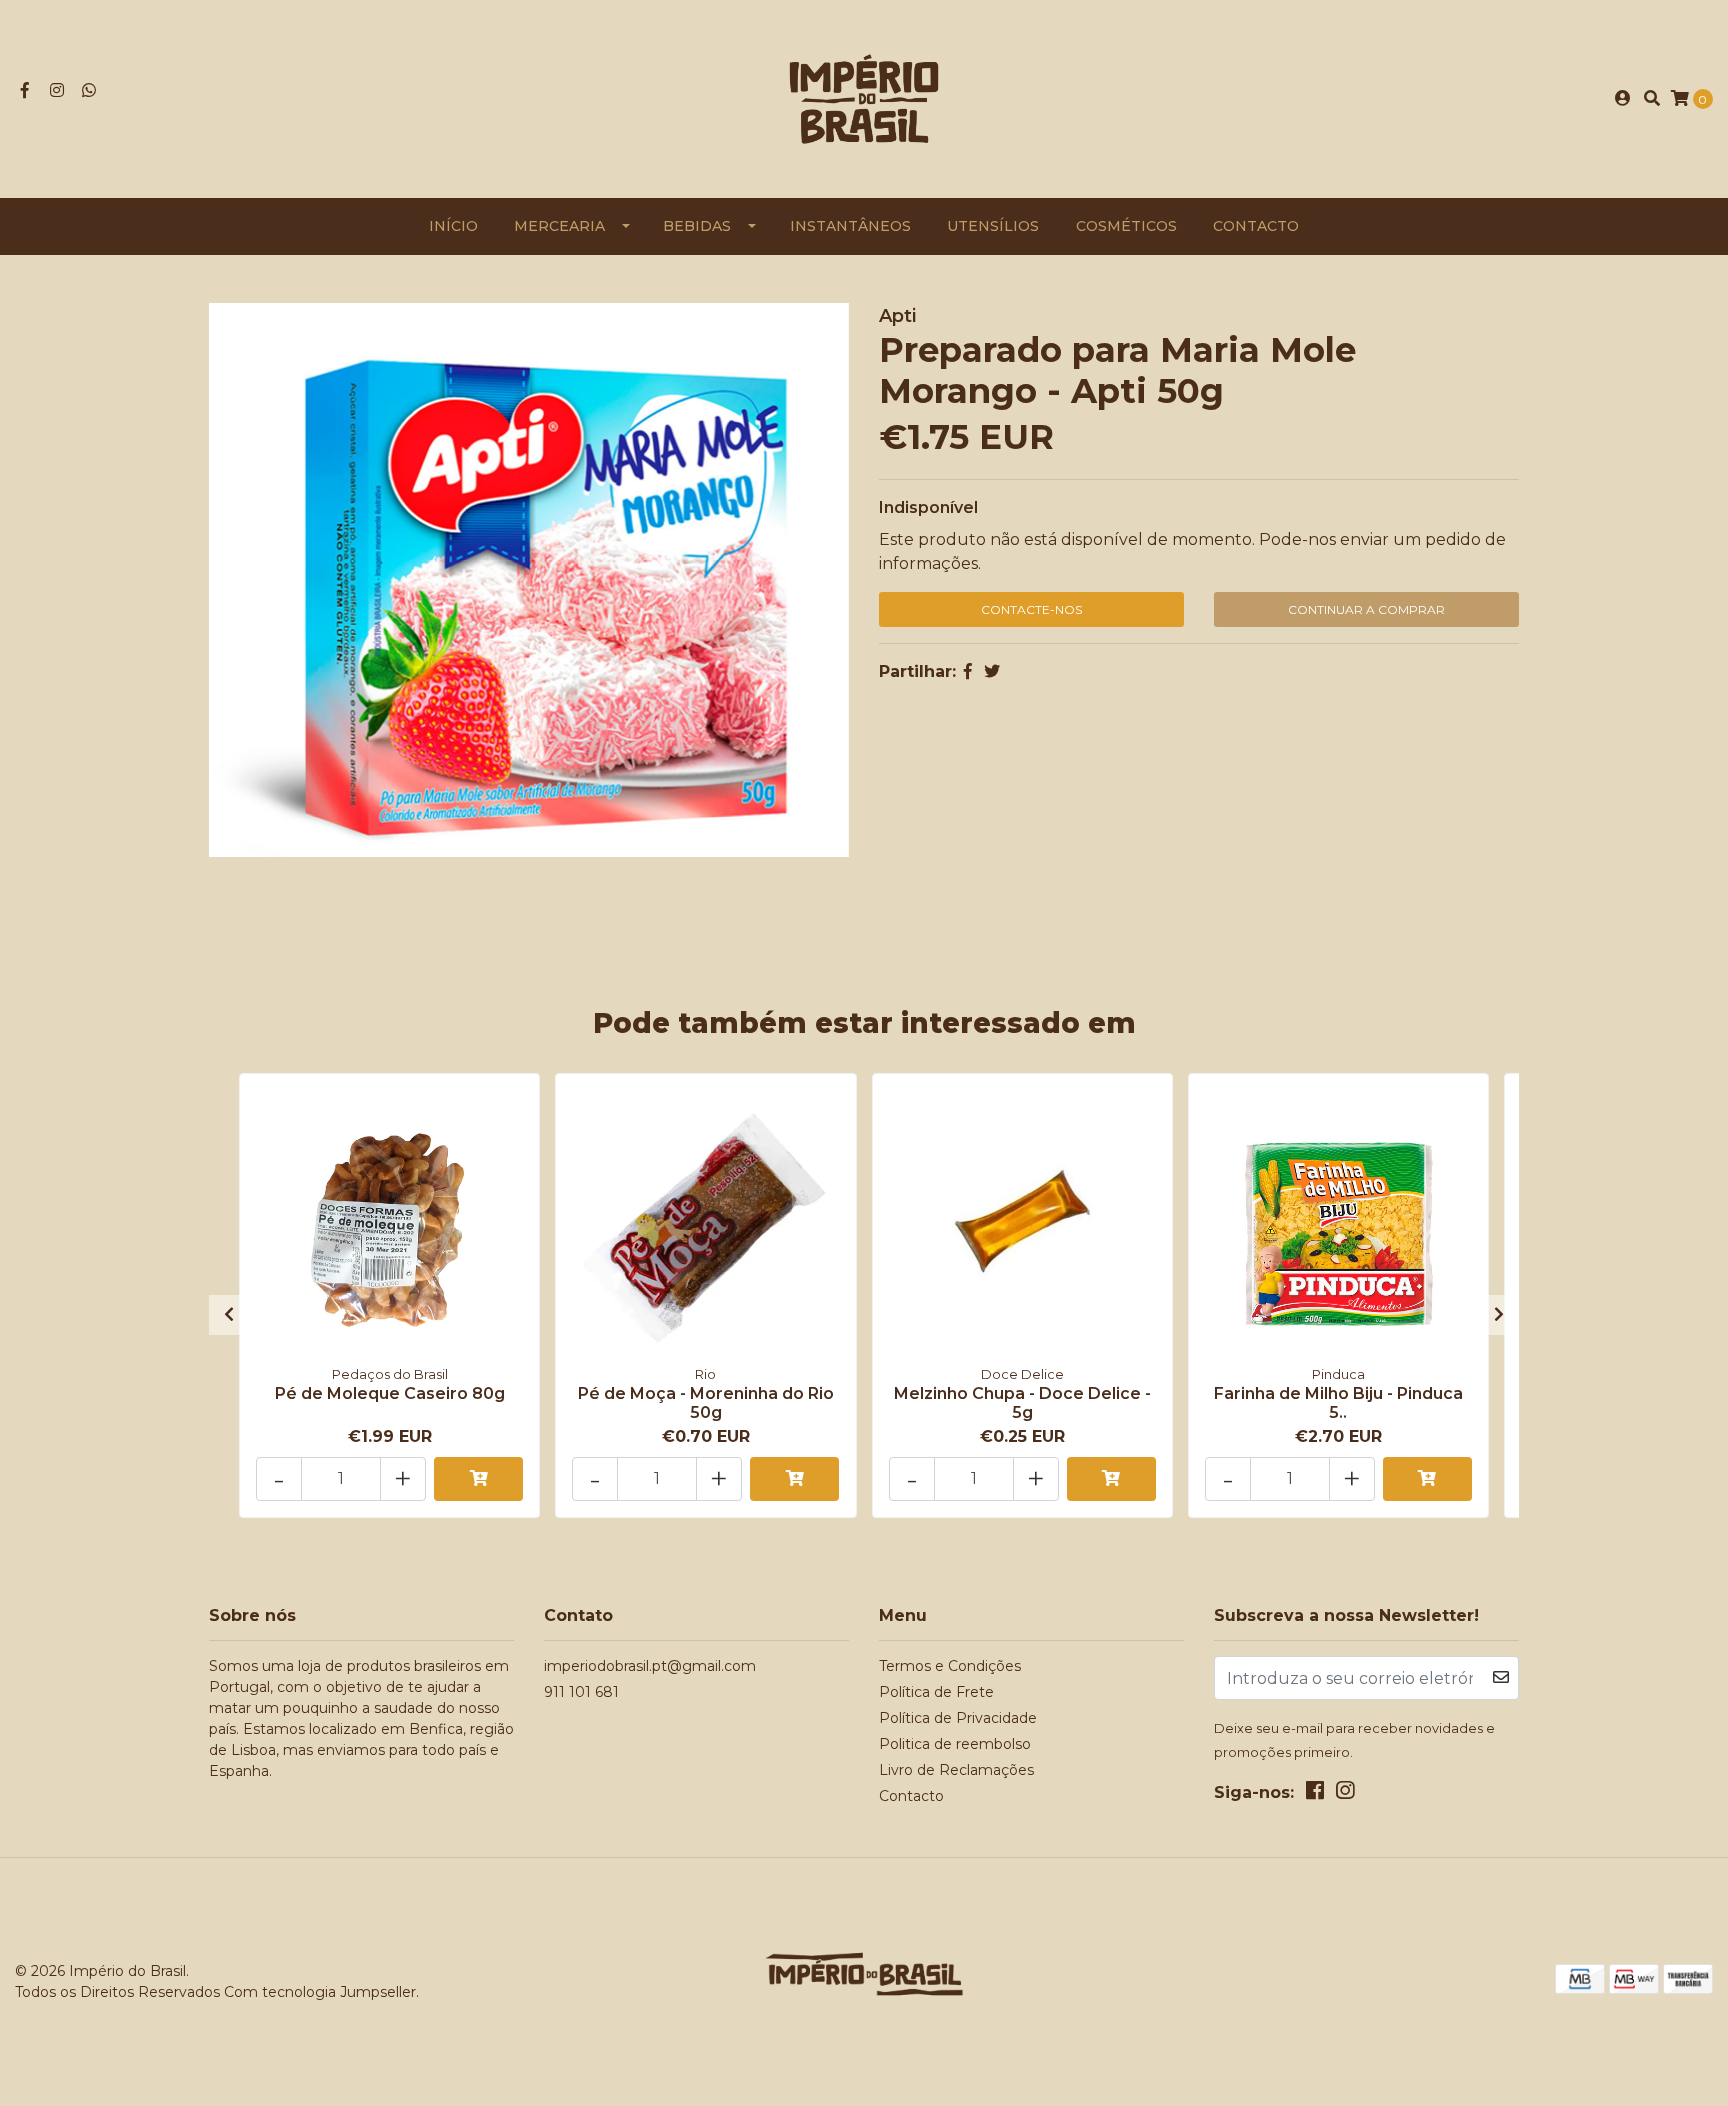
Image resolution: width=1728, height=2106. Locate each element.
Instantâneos (850, 226)
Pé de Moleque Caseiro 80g (390, 1393)
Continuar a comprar (1366, 609)
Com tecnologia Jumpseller (320, 1992)
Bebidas (697, 226)
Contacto (1256, 226)
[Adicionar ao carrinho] (478, 1479)
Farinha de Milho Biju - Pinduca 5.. (1338, 1403)
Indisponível (928, 507)
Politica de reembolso (955, 1744)
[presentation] (229, 1315)
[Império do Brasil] (864, 97)
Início (453, 226)
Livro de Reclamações (956, 1770)
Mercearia (559, 226)
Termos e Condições (950, 1666)
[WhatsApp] (89, 90)
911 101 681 (581, 1692)
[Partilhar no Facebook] (968, 671)
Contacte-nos (1031, 609)
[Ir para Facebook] (25, 90)
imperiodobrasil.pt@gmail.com (650, 1666)
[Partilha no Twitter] (992, 671)
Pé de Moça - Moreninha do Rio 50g (706, 1403)
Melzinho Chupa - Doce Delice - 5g (1022, 1403)
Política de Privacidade (958, 1718)
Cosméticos (1126, 226)
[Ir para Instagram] (57, 90)
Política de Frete (936, 1692)
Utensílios (993, 226)
